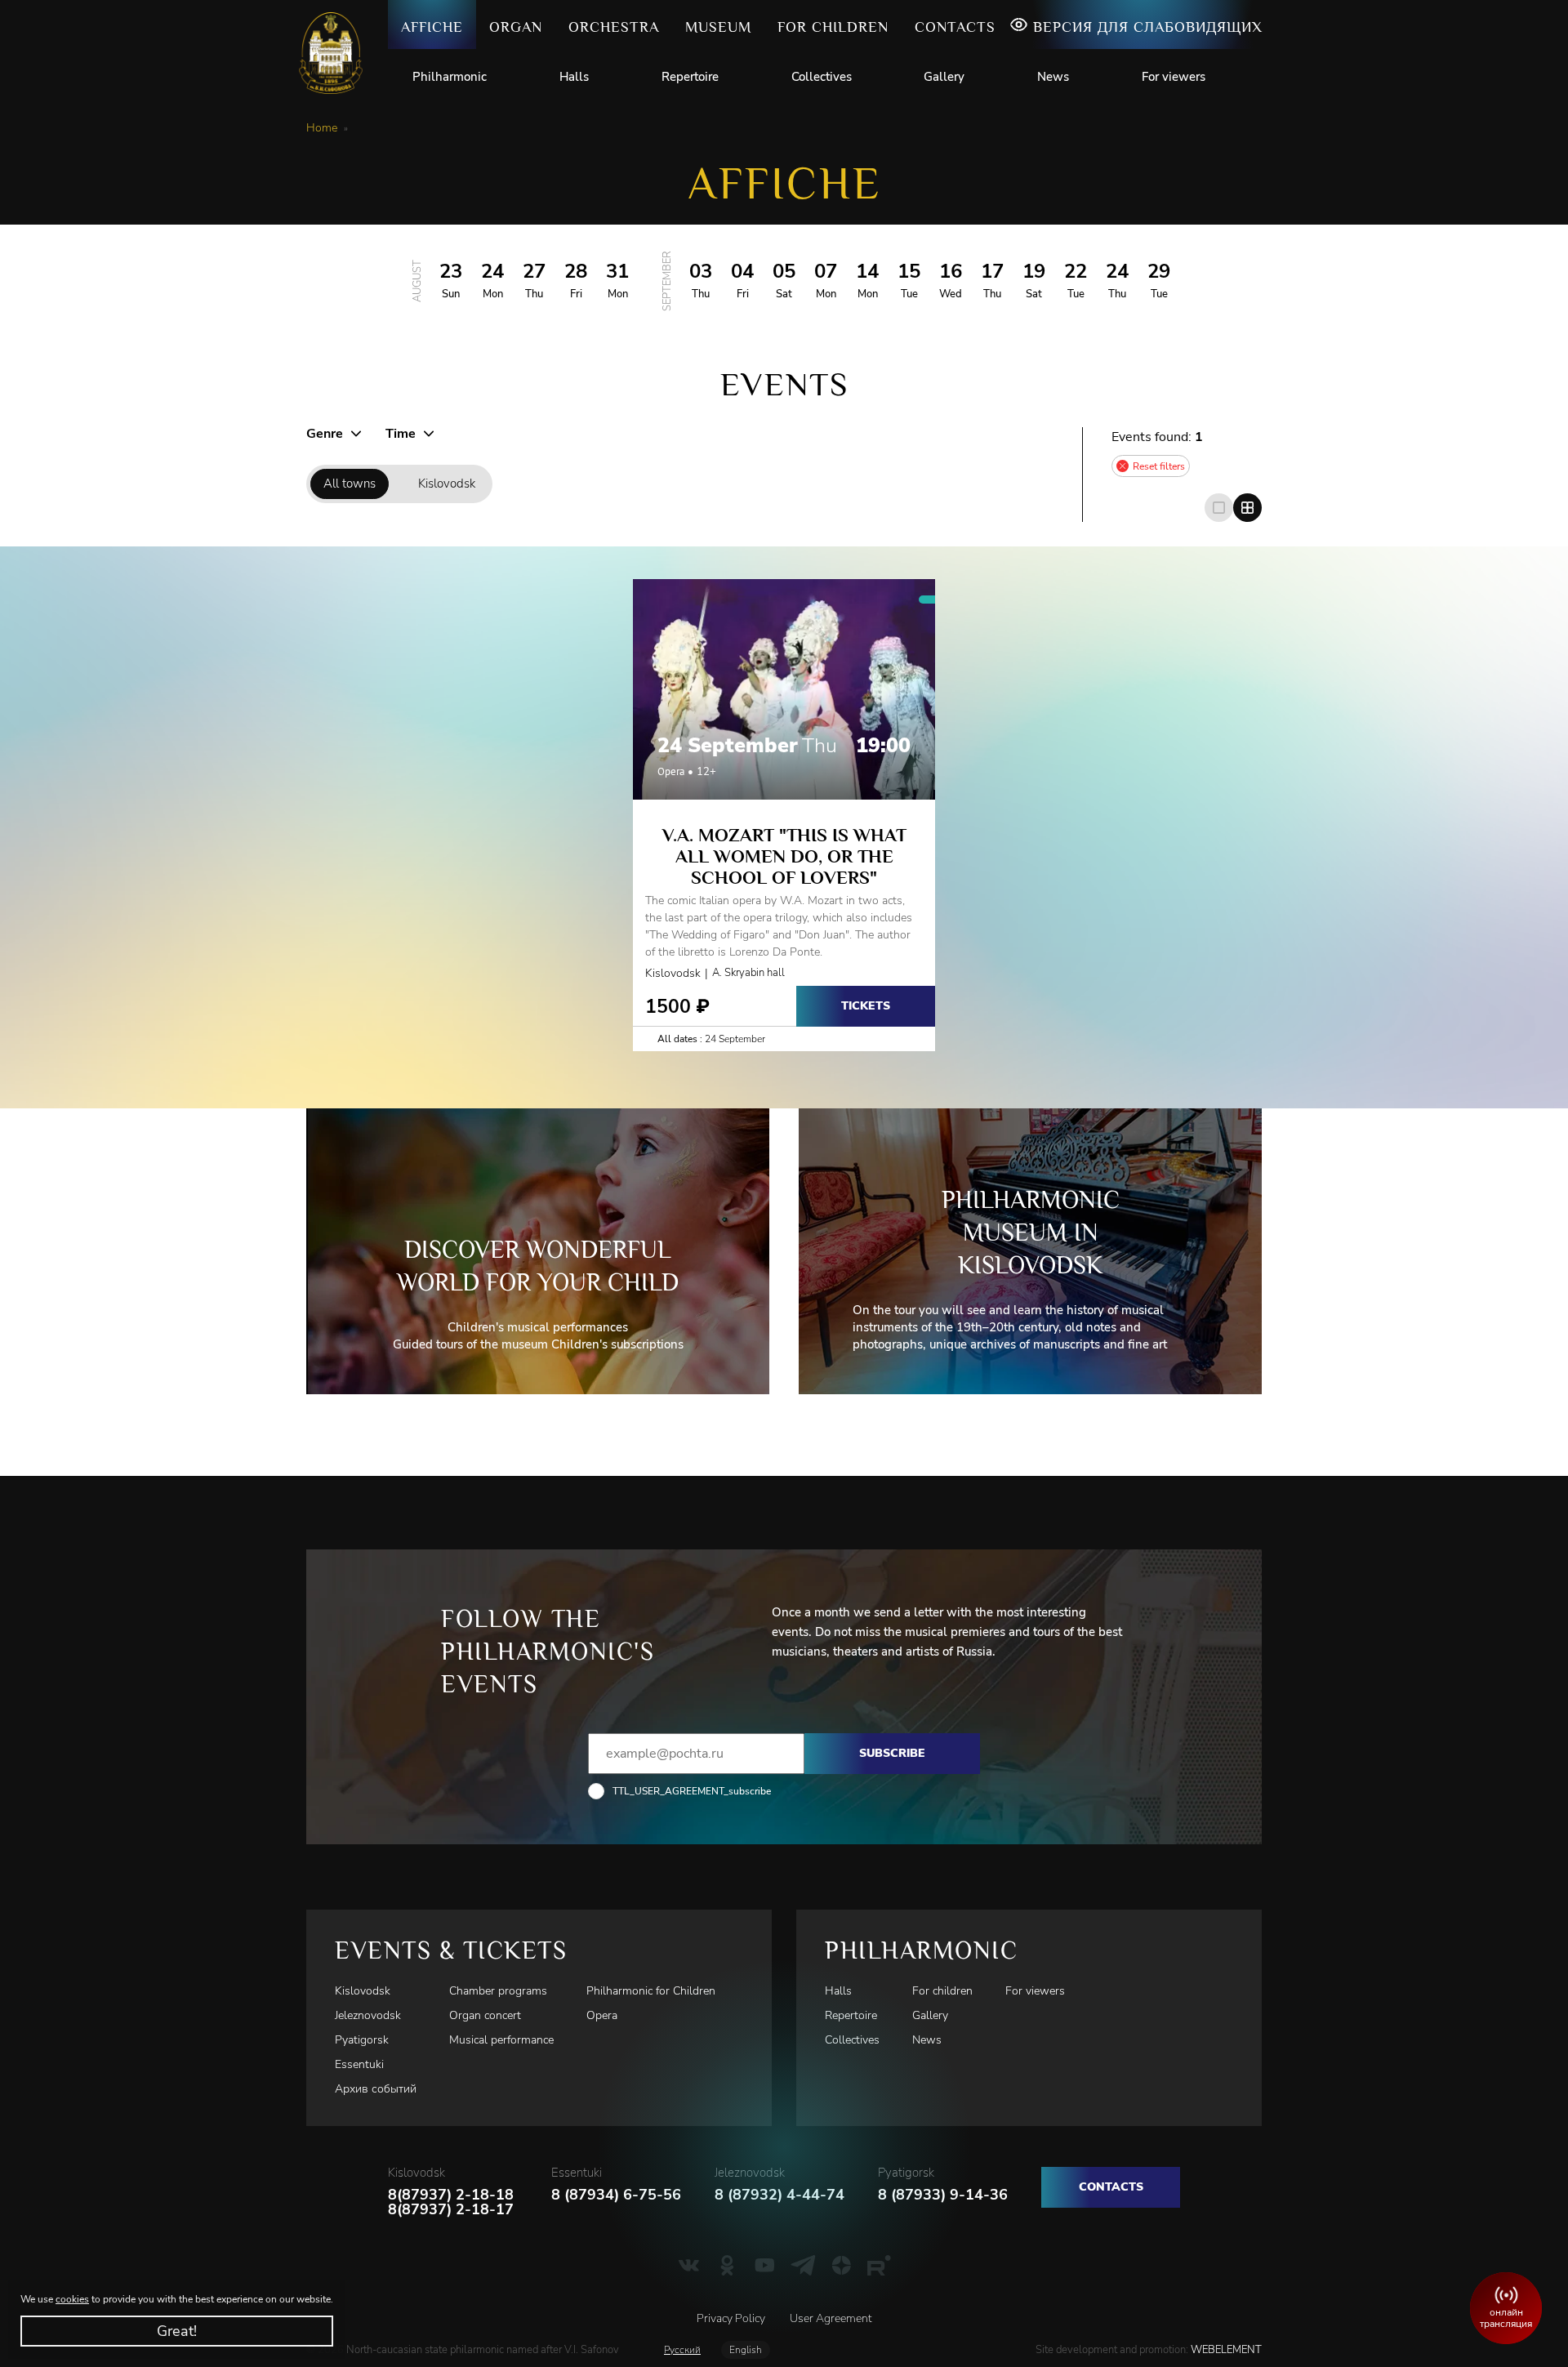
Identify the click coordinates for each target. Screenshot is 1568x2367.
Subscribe (892, 1753)
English (746, 2350)
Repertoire (690, 77)
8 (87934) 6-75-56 (616, 2195)
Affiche (432, 27)
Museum (718, 27)
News (1053, 77)
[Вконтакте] (689, 2265)
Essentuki (359, 2064)
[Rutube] (879, 2265)
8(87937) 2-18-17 (451, 2209)
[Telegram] (803, 2265)
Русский (682, 2350)
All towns (350, 484)
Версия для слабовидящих (1148, 27)
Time (401, 434)
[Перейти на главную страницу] (337, 53)
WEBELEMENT (1225, 2350)
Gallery (944, 77)
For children (833, 27)
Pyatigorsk (362, 2040)
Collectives (822, 77)
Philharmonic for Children (651, 1991)
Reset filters (1159, 466)
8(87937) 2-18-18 (451, 2195)
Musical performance (501, 2040)
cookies (72, 2299)
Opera (602, 2015)
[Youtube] (765, 2265)
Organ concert (485, 2015)
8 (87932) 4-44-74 (780, 2195)
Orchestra (614, 27)
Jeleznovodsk (368, 2015)
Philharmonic (450, 77)
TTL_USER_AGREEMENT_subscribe (692, 1791)
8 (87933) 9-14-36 (943, 2195)
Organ (516, 27)
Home (322, 128)
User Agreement (831, 2318)
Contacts (955, 27)
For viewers (1174, 77)
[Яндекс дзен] (842, 2265)
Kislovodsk (447, 484)
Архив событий (376, 2089)
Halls (574, 77)
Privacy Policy (731, 2318)
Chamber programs (498, 1991)
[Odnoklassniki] (727, 2265)
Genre (325, 434)
